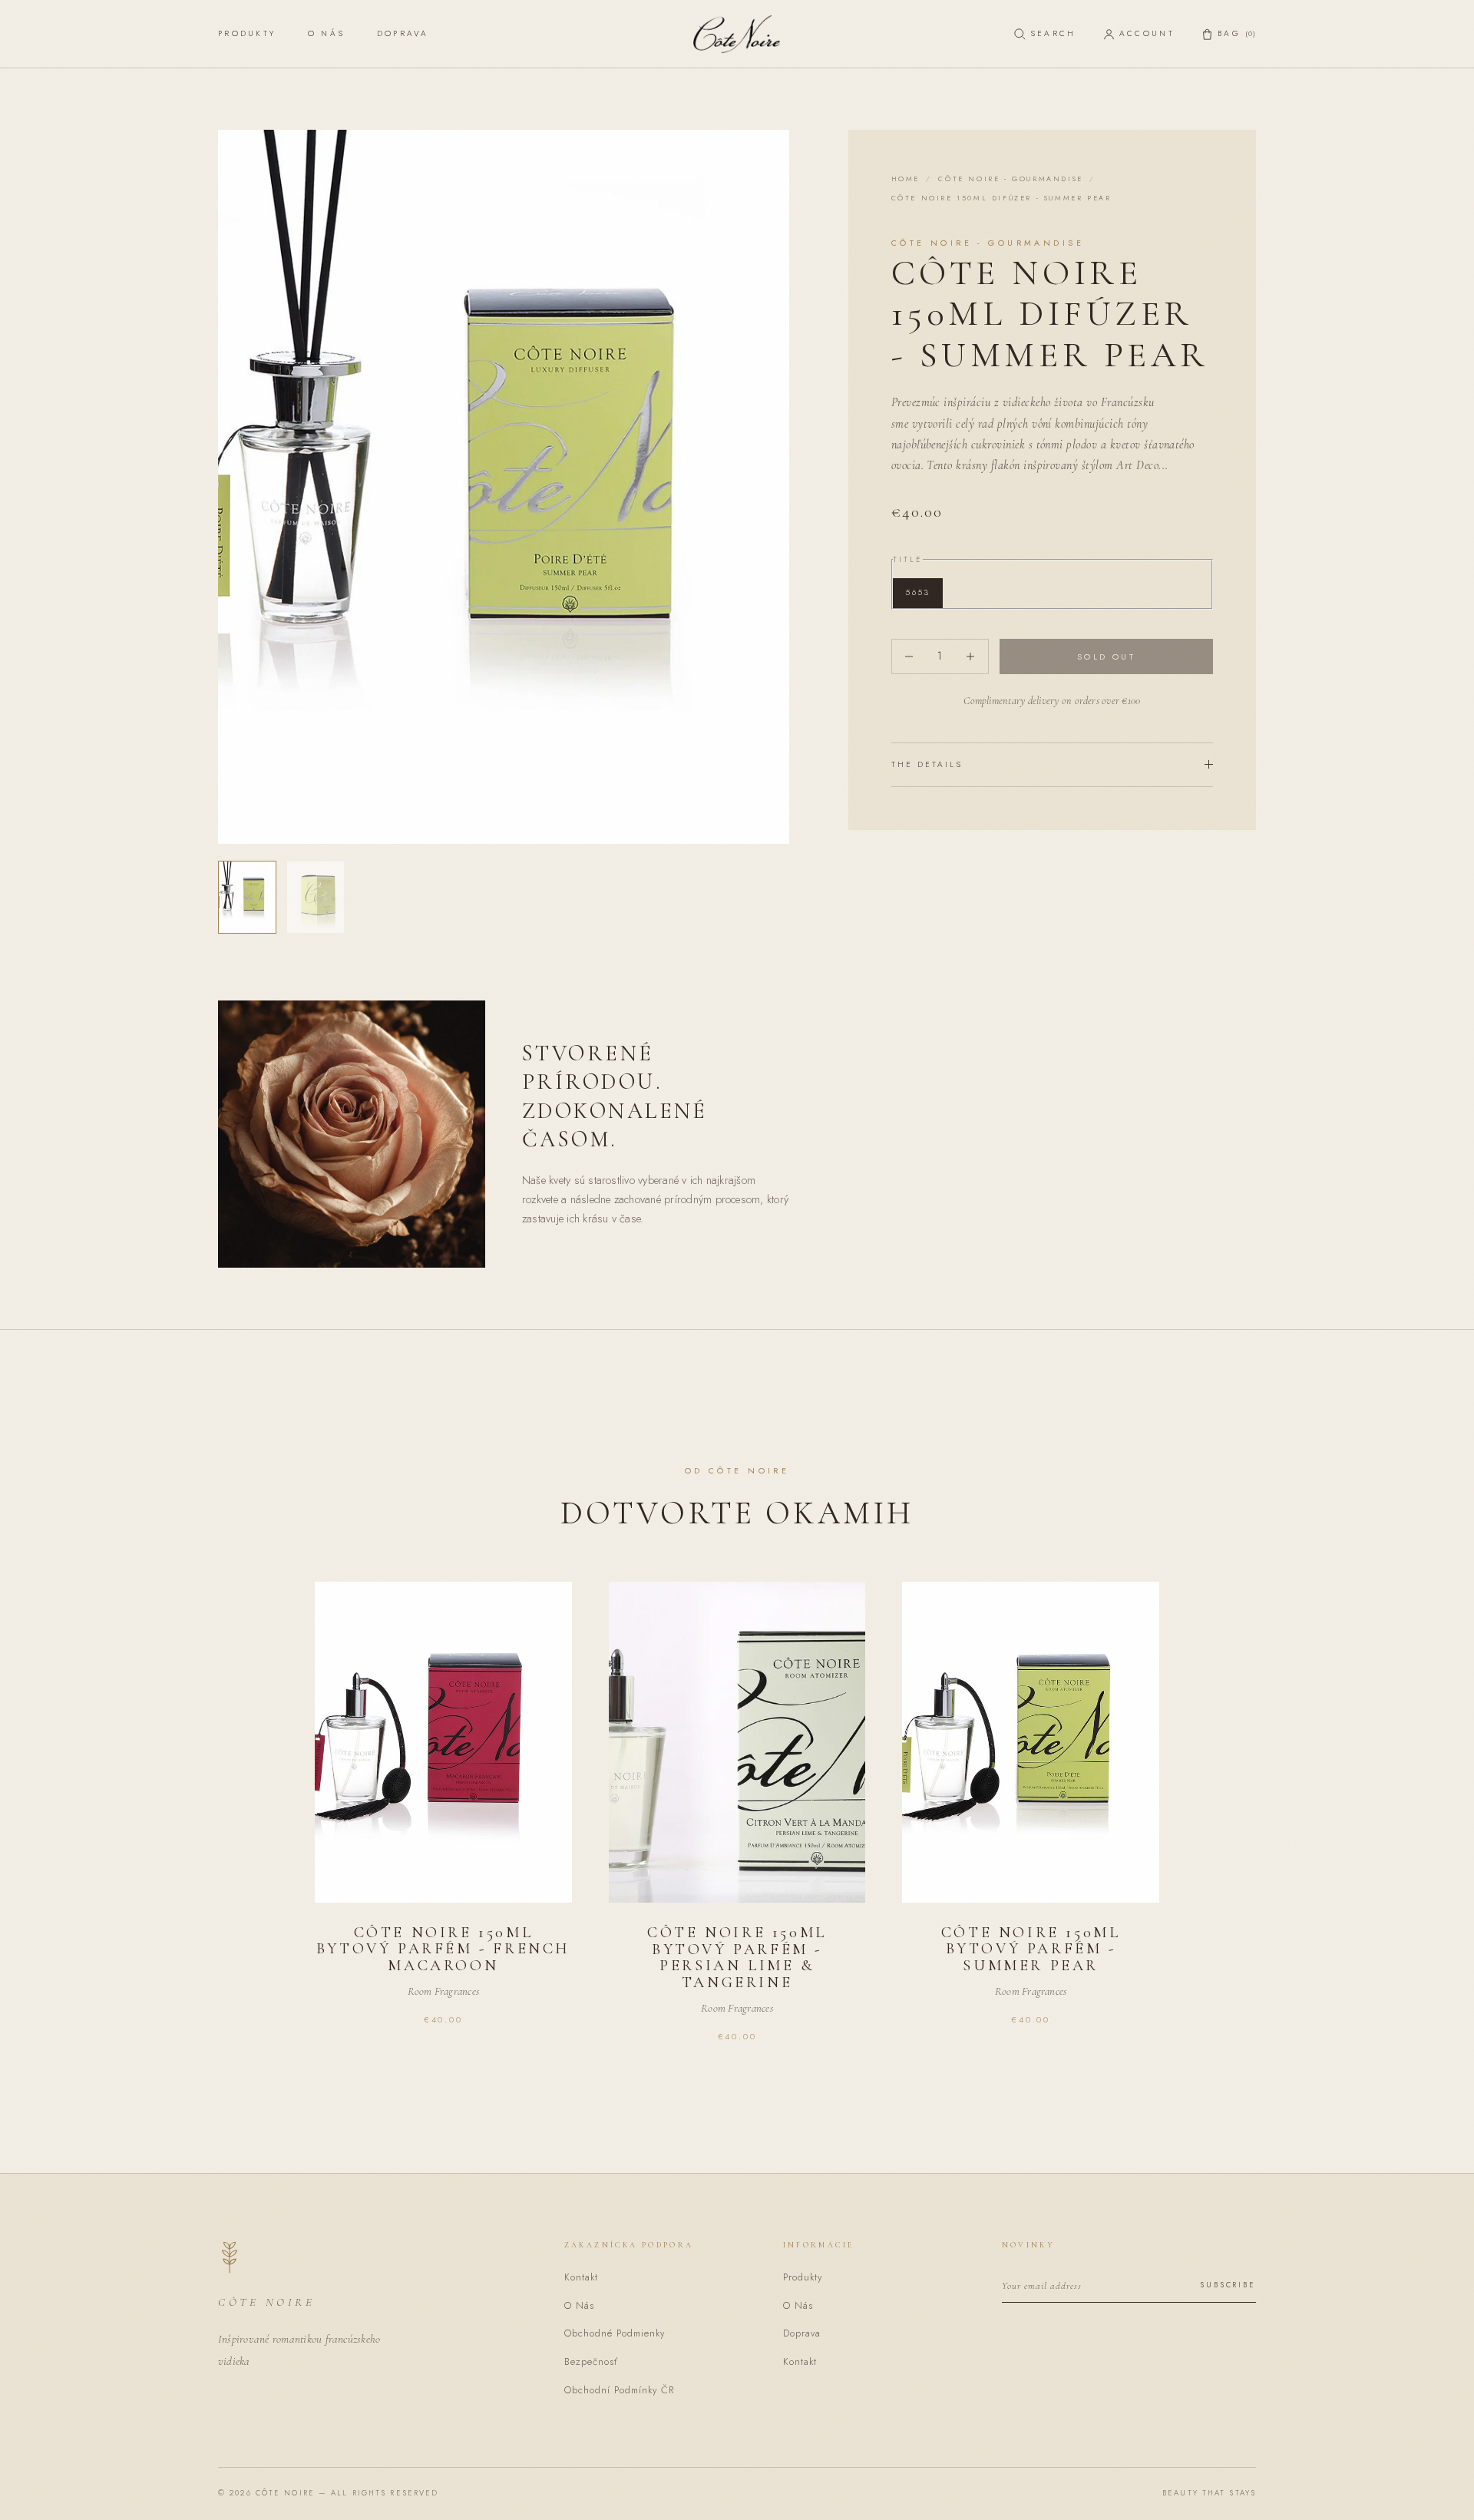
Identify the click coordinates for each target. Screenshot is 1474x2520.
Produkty (247, 33)
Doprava (403, 33)
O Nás (326, 33)
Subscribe (1228, 2285)
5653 (917, 592)
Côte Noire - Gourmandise (1010, 179)
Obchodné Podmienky (615, 2333)
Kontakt (581, 2277)
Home (906, 179)
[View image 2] (316, 897)
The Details (927, 764)
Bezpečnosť (591, 2362)
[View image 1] (247, 897)
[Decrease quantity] (909, 656)
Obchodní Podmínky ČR (619, 2390)
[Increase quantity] (971, 656)
